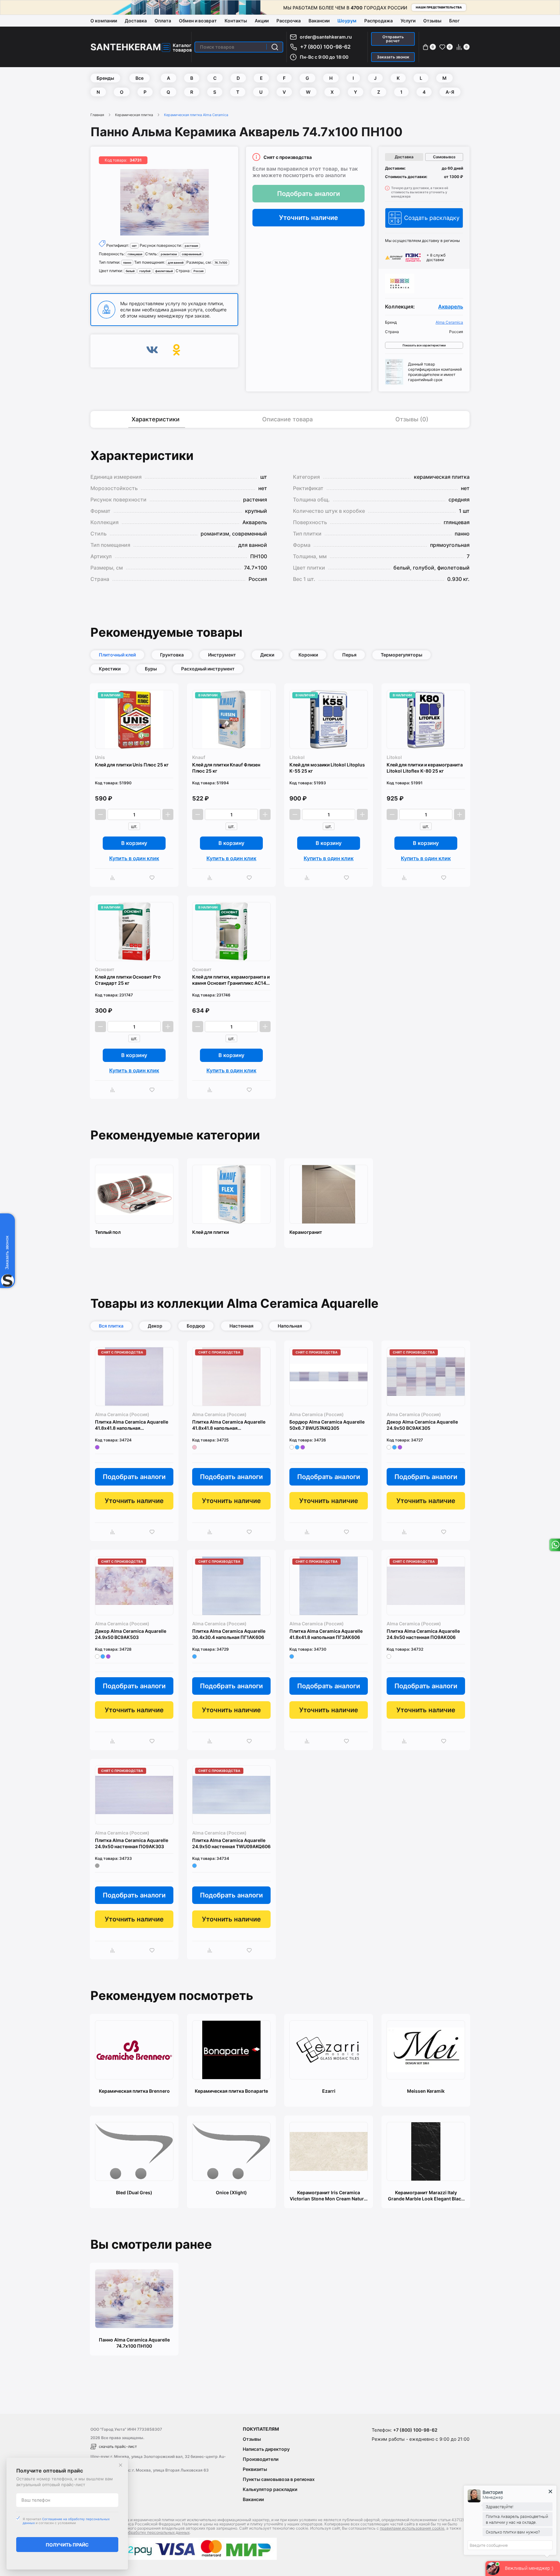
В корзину (134, 843)
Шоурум (347, 21)
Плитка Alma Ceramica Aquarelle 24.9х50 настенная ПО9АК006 (423, 1634)
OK (176, 351)
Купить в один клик (134, 858)
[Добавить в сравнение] (114, 878)
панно (127, 263)
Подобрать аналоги (309, 194)
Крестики (110, 669)
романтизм (169, 254)
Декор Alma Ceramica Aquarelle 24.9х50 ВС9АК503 (131, 1634)
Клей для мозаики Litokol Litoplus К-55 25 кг (327, 768)
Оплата (163, 21)
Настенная (241, 1326)
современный (192, 254)
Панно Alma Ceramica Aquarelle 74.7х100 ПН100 (134, 2343)
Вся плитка (111, 1326)
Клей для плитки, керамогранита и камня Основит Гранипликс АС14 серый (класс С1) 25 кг (231, 980)
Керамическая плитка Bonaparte (231, 2091)
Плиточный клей (117, 655)
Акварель (451, 307)
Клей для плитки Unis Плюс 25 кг (132, 765)
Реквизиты (255, 2469)
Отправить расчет (393, 39)
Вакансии (319, 21)
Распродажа (379, 21)
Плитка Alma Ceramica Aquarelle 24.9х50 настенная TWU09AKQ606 (231, 1843)
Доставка (136, 21)
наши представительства (439, 7)
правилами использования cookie (412, 2528)
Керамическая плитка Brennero (134, 2091)
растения (191, 246)
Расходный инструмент (208, 669)
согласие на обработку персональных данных (146, 2532)
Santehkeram (126, 47)
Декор (155, 1326)
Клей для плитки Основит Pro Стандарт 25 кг (128, 980)
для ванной (176, 263)
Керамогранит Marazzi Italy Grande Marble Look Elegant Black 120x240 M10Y (426, 2196)
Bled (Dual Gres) (134, 2192)
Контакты (236, 21)
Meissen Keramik (426, 2091)
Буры (151, 669)
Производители (261, 2459)
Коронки (308, 655)
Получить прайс (67, 2545)
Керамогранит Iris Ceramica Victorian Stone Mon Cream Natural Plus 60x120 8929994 (329, 2196)
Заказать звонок (393, 57)
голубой (145, 271)
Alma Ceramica (449, 322)
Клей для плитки (210, 1232)
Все (140, 78)
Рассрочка (289, 21)
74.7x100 (221, 263)
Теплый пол (108, 1232)
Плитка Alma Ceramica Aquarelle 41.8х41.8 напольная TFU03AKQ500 (229, 1425)
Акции (262, 21)
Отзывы (432, 21)
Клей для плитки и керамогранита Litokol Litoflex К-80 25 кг (425, 768)
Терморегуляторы (402, 655)
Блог (454, 21)
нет (134, 246)
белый (130, 271)
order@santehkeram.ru (326, 37)
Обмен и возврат (198, 21)
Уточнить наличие (309, 218)
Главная (97, 115)
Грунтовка (172, 655)
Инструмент (222, 655)
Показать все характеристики (424, 345)
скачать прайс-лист (118, 2446)
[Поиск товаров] (275, 47)
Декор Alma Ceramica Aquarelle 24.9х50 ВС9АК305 (422, 1425)
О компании (104, 21)
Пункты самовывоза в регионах (279, 2479)
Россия (198, 271)
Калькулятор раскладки (270, 2489)
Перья (349, 655)
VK (152, 351)
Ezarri (329, 2091)
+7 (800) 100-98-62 (325, 47)
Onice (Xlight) (231, 2192)
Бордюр (196, 1326)
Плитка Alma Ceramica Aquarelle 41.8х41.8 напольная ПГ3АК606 (326, 1634)
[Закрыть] (121, 2465)
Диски (267, 655)
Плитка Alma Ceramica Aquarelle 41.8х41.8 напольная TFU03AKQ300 (132, 1425)
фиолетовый (164, 271)
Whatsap (554, 1545)
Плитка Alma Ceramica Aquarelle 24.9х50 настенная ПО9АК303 (132, 1843)
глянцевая (135, 254)
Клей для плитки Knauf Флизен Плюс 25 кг (226, 768)
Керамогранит (306, 1232)
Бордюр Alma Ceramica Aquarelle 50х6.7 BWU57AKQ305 (327, 1425)
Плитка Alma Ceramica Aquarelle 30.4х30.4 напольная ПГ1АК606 (229, 1634)
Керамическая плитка (134, 115)
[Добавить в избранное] (154, 878)
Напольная (290, 1326)
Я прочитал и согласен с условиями (66, 2521)
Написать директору (266, 2449)
